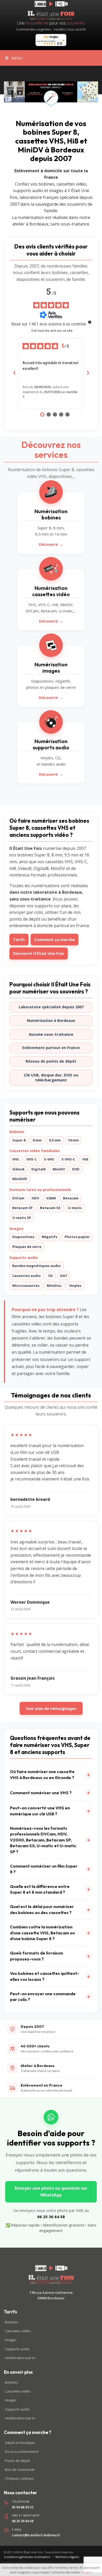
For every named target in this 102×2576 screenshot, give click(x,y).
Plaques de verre (27, 1247)
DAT (64, 1276)
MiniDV (59, 1169)
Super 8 (19, 1140)
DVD (76, 1169)
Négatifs (49, 1237)
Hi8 (85, 1159)
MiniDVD (20, 1179)
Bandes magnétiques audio (36, 1266)
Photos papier (77, 1237)
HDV (35, 1198)
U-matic (75, 1208)
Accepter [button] (87, 2572)
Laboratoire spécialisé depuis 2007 (51, 1007)
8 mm (37, 1140)
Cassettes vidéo (18, 2331)
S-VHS (49, 1159)
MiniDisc (54, 1286)
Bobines (12, 2322)
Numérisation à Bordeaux (51, 1020)
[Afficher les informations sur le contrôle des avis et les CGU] (90, 322)
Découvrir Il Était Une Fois (39, 953)
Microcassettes (26, 1286)
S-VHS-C (68, 1159)
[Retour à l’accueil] (51, 2275)
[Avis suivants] (88, 373)
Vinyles (75, 1286)
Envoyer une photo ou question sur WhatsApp (51, 2192)
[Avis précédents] (14, 373)
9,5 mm (55, 1140)
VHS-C (32, 1159)
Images (11, 2340)
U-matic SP (22, 1218)
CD (50, 1276)
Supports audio (17, 2349)
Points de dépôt (18, 2461)
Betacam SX (50, 1208)
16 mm (73, 1140)
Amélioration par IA (20, 2358)
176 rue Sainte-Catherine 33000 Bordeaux (51, 2295)
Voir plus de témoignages (51, 1708)
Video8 (18, 1169)
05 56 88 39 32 (22, 2507)
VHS (16, 1159)
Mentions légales (67, 2557)
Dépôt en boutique (20, 2443)
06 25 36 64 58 (51, 2217)
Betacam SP (22, 1208)
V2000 (51, 1198)
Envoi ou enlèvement (22, 2451)
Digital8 (38, 1169)
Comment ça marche (55, 939)
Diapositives (23, 1237)
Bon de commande (20, 2470)
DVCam (18, 1198)
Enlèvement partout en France (51, 1048)
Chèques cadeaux (19, 2478)
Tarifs (19, 939)
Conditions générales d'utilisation (27, 2557)
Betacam (71, 1198)
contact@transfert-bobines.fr (36, 2535)
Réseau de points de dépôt (51, 1061)
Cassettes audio (27, 1276)
